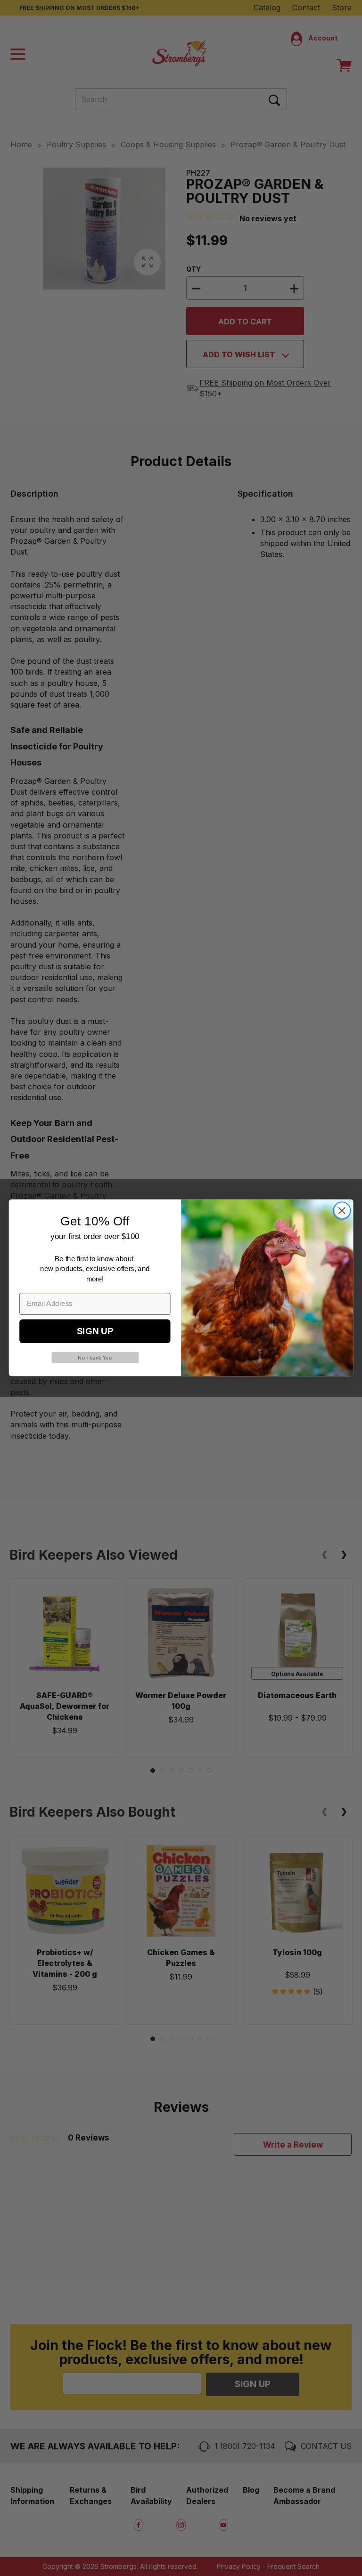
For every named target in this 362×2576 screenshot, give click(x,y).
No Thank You (95, 1358)
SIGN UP (95, 1332)
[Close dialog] (342, 1211)
